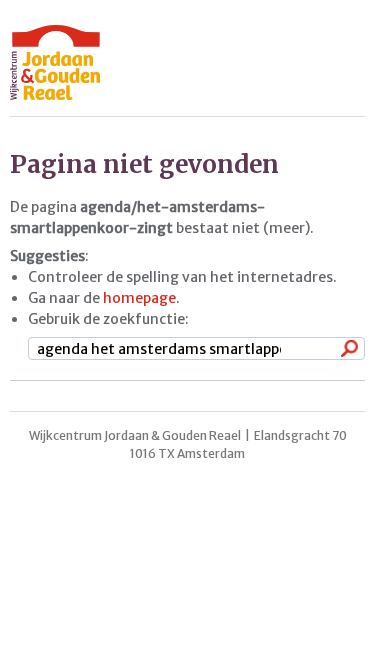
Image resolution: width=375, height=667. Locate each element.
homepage (139, 298)
